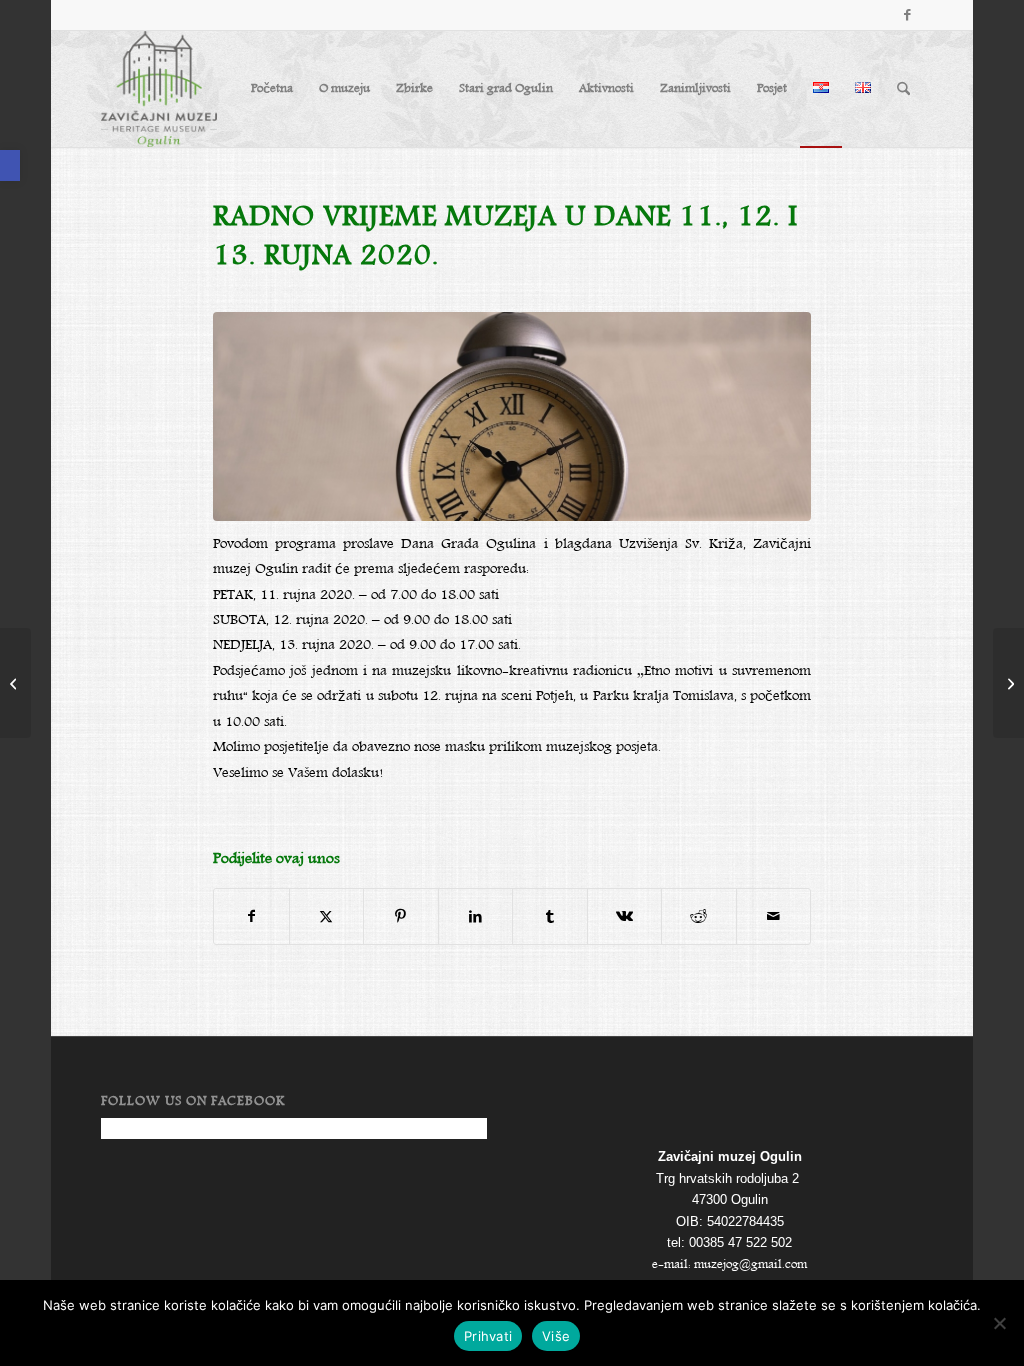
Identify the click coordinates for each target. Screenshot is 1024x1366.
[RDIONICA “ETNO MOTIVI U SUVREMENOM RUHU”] (15, 683)
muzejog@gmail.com (750, 1264)
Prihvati (488, 1336)
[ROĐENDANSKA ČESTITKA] (1008, 683)
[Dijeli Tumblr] (550, 916)
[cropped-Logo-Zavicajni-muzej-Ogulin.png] (159, 89)
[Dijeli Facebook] (251, 916)
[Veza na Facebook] (908, 15)
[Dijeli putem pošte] (774, 916)
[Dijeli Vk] (625, 916)
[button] (10, 165)
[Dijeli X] (327, 916)
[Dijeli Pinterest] (401, 916)
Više (556, 1336)
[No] (999, 1323)
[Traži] (903, 89)
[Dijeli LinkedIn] (476, 916)
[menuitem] (272, 89)
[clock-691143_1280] (512, 416)
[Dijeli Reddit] (699, 916)
